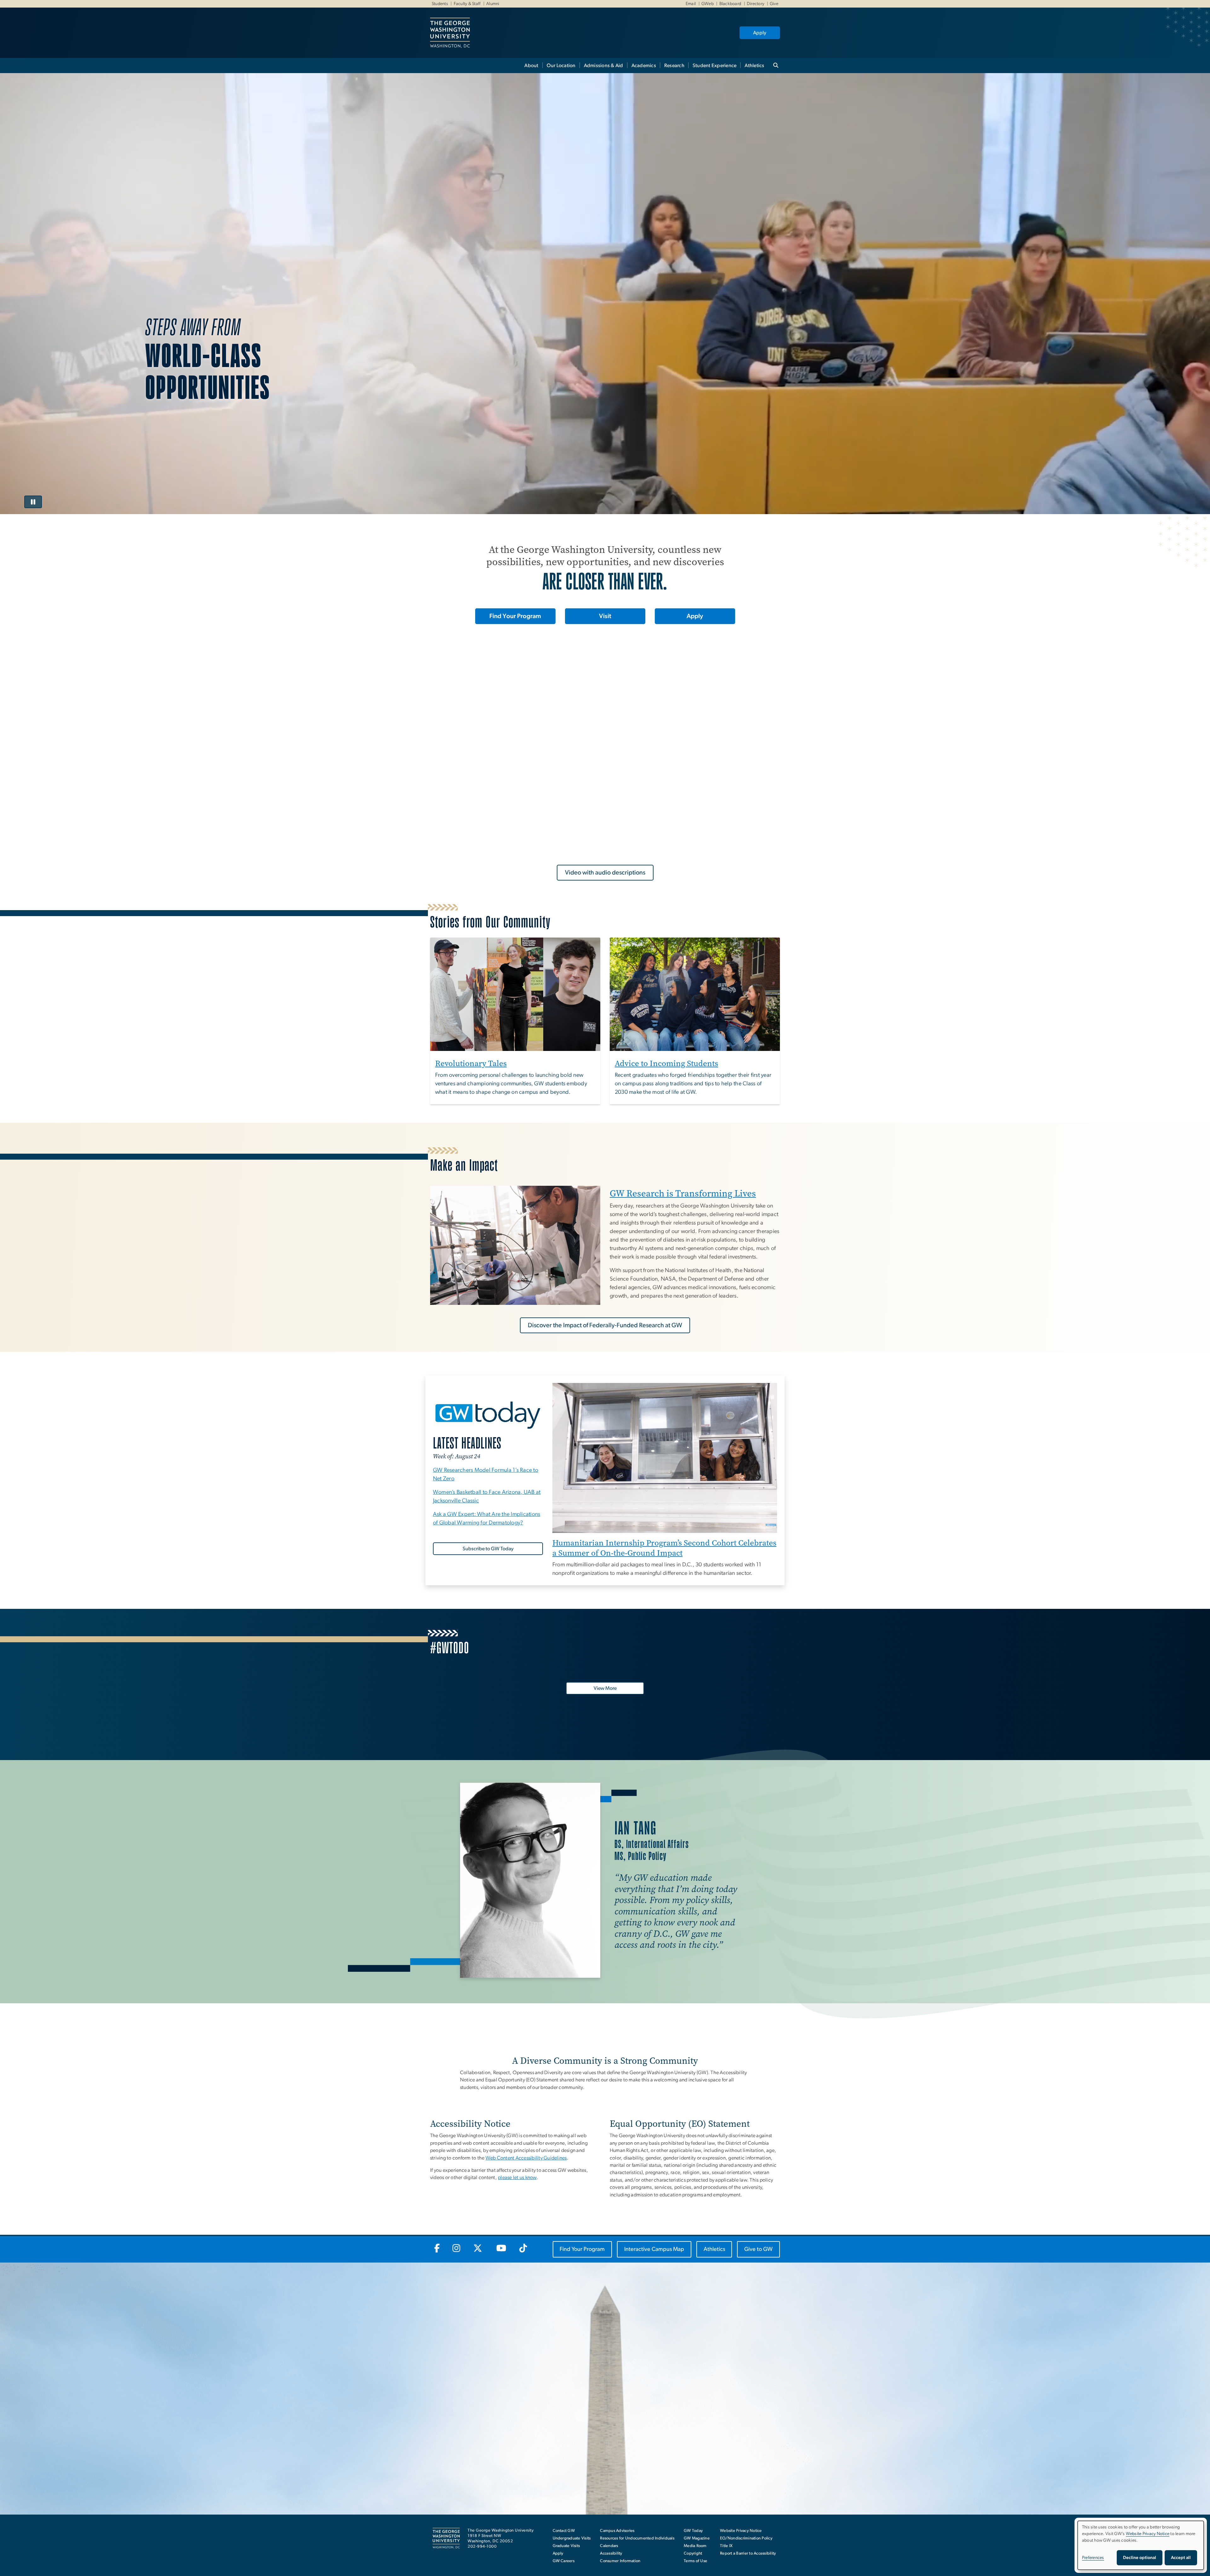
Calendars (609, 2546)
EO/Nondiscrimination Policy (746, 2538)
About (531, 66)
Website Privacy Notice (741, 2531)
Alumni (493, 4)
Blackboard (730, 4)
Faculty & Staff (467, 4)
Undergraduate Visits (572, 2538)
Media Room (695, 2546)
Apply (760, 33)
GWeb (708, 4)
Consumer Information (620, 2561)
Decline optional (1140, 2558)
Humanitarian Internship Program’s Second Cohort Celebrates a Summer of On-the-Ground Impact (664, 1548)
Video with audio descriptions (605, 873)
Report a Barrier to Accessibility (748, 2553)
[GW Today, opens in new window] (488, 1414)
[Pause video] (33, 502)
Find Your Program (515, 616)
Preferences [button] (1093, 2558)
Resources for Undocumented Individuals (637, 2538)
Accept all (1181, 2558)
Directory (755, 4)
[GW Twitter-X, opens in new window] (478, 2249)
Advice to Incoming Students (666, 1063)
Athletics (754, 66)
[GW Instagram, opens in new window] (457, 2249)
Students (440, 4)
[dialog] (1141, 2545)
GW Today (693, 2531)
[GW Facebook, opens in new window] (437, 2249)
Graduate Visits (566, 2546)
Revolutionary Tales (471, 1063)
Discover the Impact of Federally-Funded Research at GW (605, 1325)
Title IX (726, 2546)
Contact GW (564, 2531)
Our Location (561, 66)
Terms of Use (695, 2561)
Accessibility (611, 2553)
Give (774, 4)
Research (674, 66)
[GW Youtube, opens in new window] (501, 2249)
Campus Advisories (617, 2531)
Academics (644, 66)
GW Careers (564, 2561)
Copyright (693, 2553)
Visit (605, 616)
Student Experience (715, 66)
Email (691, 4)
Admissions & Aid (604, 66)
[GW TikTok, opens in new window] (523, 2249)
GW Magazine (697, 2538)
